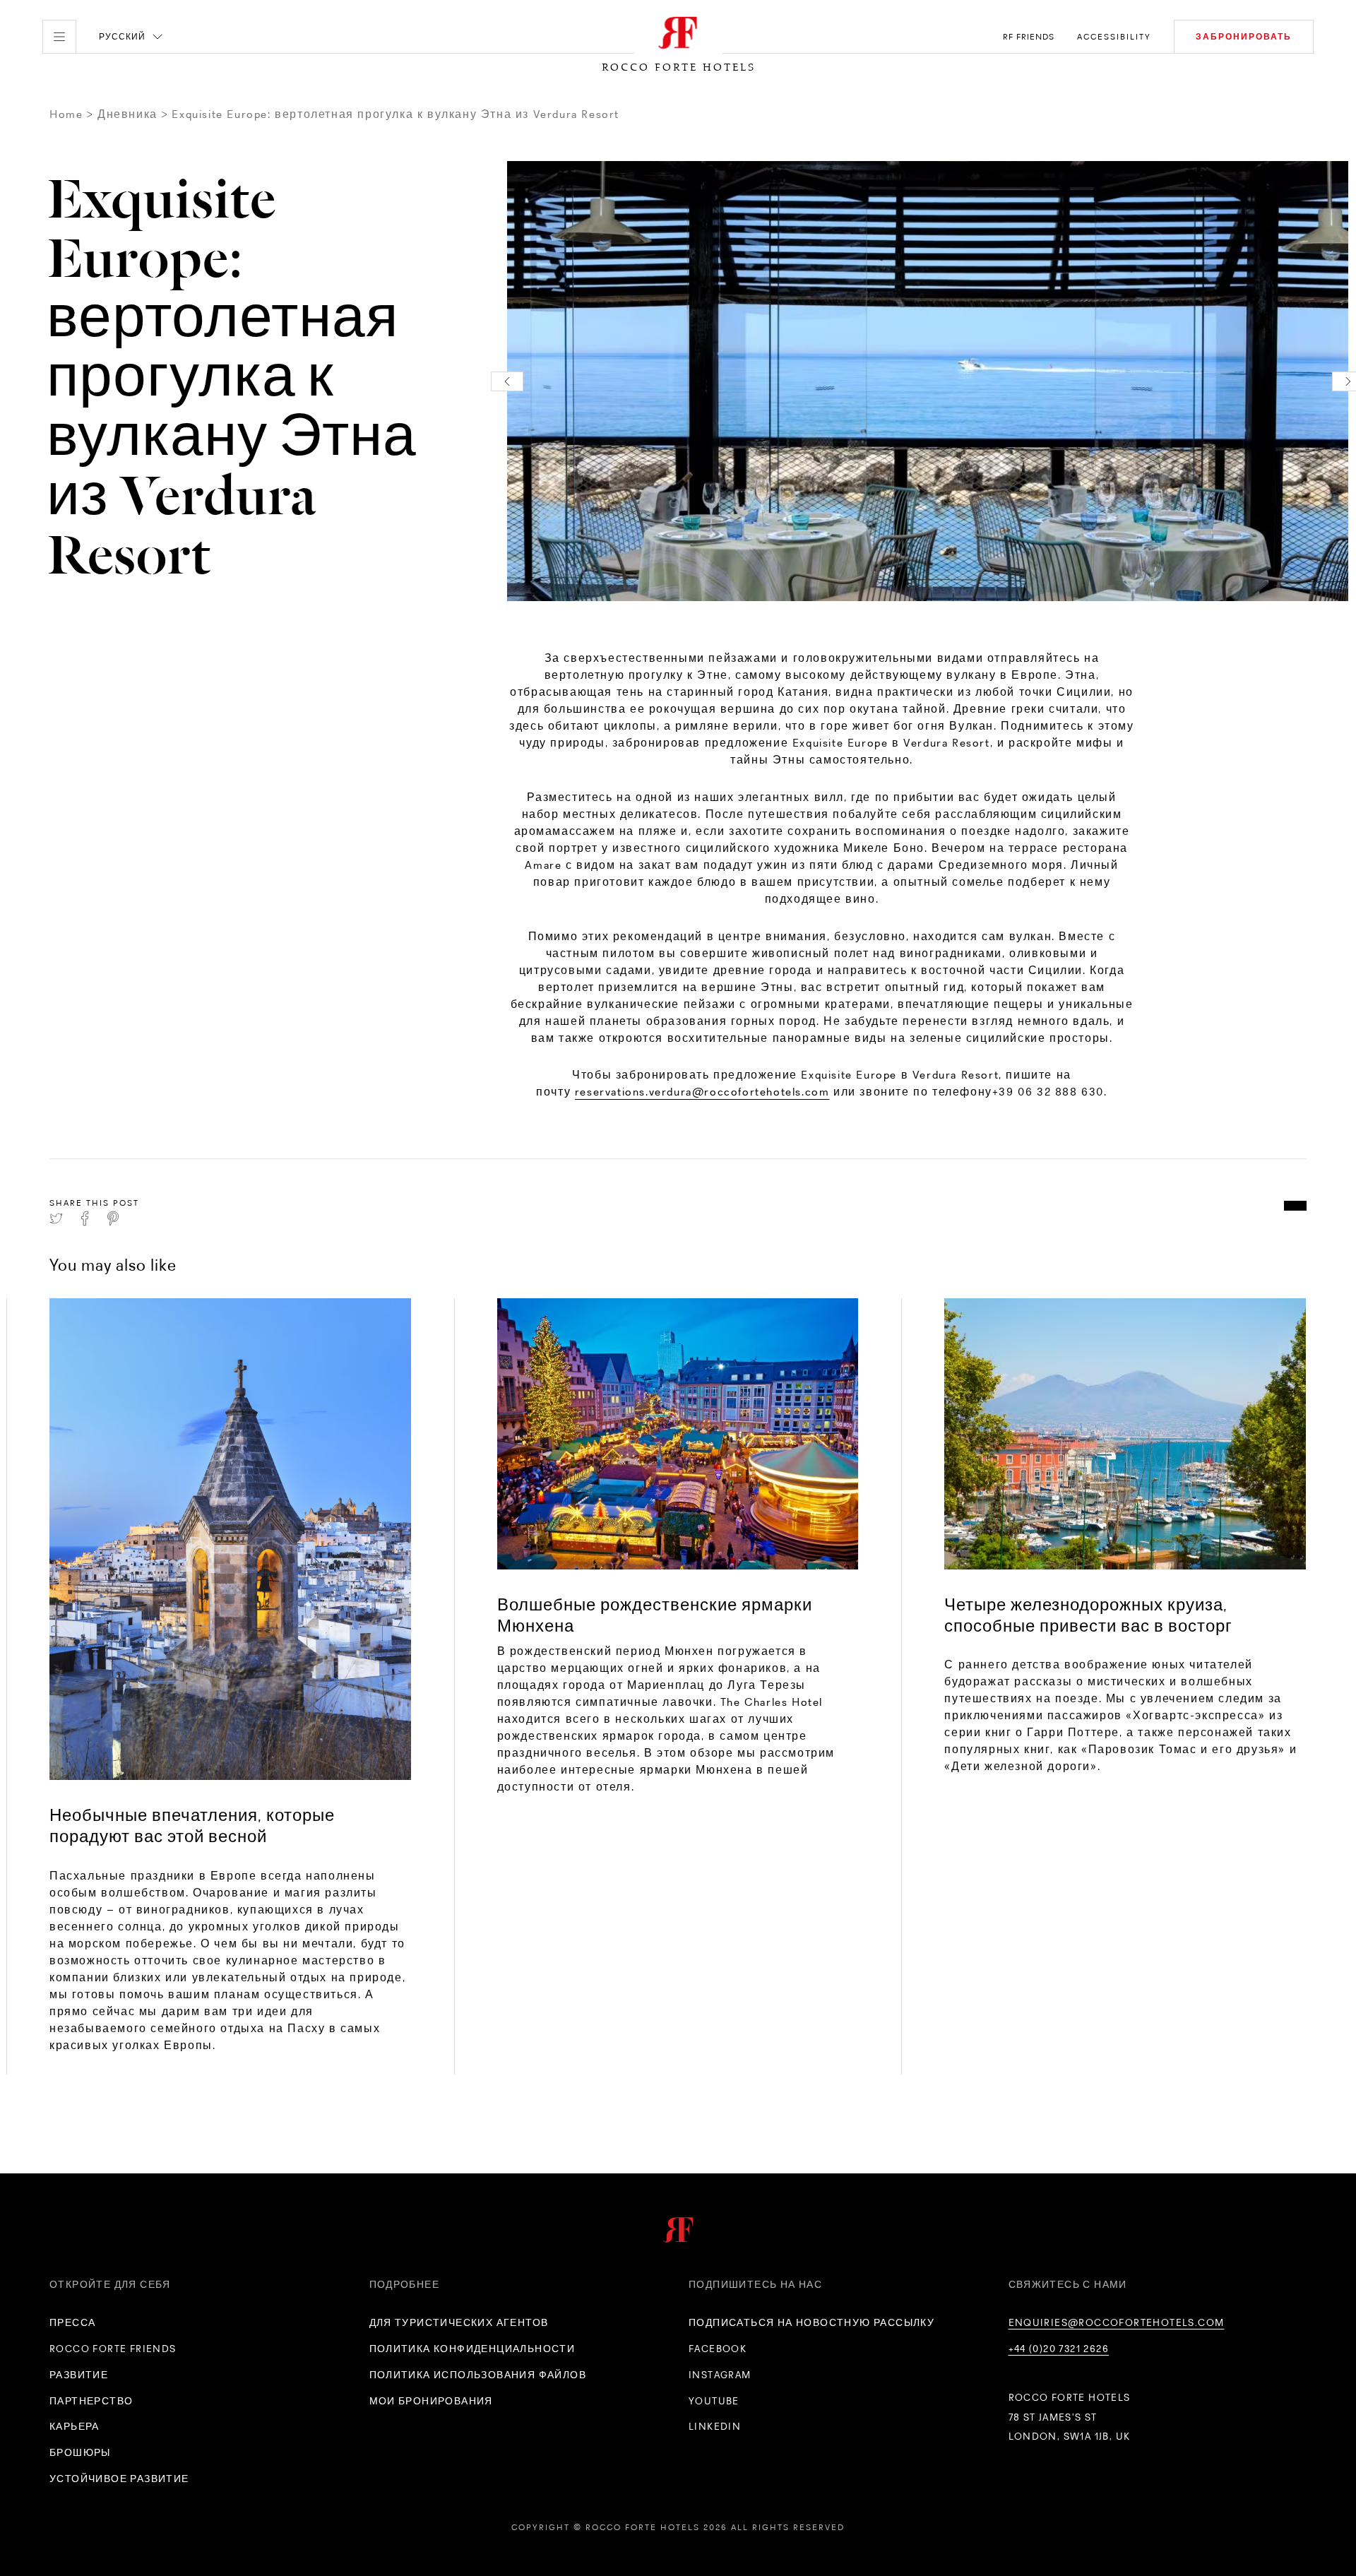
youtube (714, 2401)
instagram (720, 2375)
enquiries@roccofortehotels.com (1117, 2322)
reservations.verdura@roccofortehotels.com (702, 1092)
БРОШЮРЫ (80, 2452)
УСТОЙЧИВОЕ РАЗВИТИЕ (119, 2479)
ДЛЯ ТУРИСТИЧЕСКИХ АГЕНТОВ (459, 2322)
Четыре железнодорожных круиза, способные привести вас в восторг (1088, 1615)
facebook (718, 2349)
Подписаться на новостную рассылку (811, 2322)
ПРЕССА (72, 2322)
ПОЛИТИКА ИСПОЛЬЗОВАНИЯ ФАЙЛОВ (478, 2375)
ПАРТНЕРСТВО (91, 2401)
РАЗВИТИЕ (79, 2375)
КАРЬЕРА (75, 2426)
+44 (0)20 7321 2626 (1059, 2349)
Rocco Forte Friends (113, 2349)
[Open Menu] (59, 37)
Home (66, 114)
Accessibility (1114, 37)
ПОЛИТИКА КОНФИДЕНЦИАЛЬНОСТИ (472, 2349)
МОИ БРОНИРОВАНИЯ (431, 2401)
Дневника (127, 114)
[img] (230, 1539)
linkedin (715, 2426)
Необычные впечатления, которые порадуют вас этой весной (192, 1826)
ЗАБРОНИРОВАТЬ (1244, 37)
